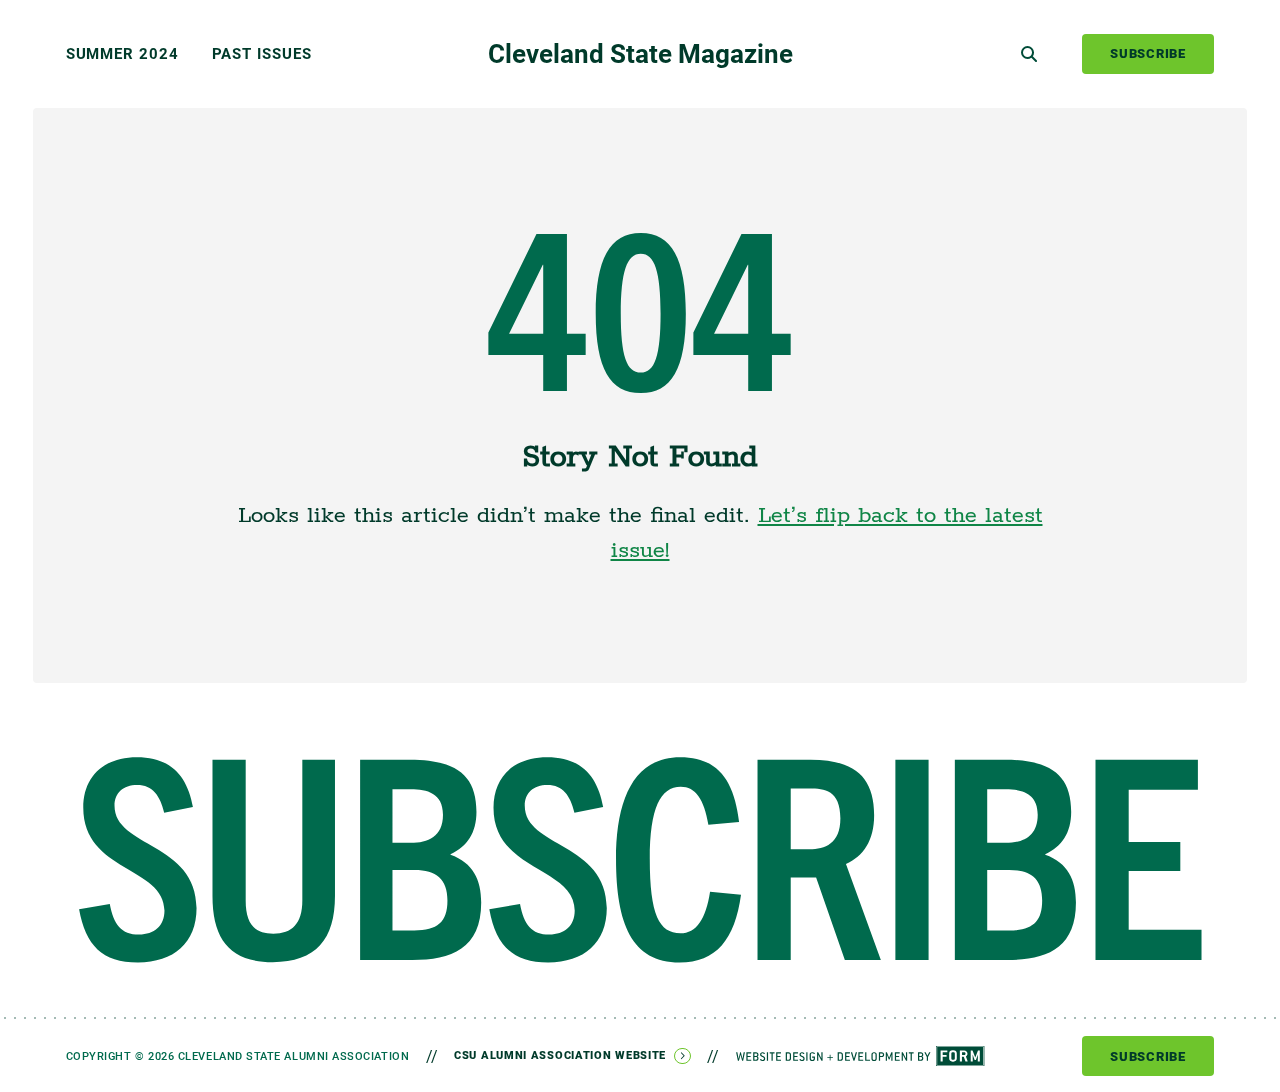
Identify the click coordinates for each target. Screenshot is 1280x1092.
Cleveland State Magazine (640, 53)
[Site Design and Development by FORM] (860, 1056)
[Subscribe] (640, 860)
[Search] (1029, 54)
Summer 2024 (122, 53)
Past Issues (262, 53)
